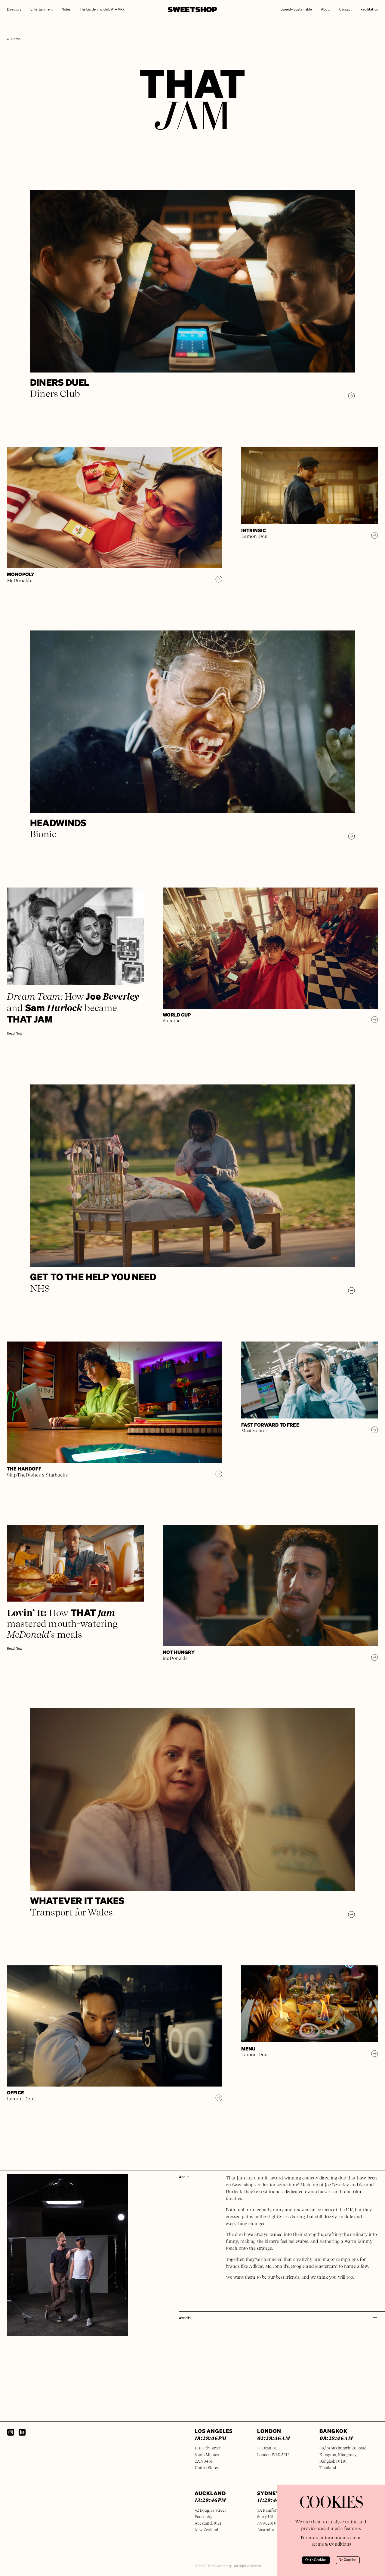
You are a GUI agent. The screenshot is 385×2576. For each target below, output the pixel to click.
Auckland (210, 2496)
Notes (66, 10)
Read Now (15, 1034)
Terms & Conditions (331, 2544)
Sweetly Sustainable (296, 10)
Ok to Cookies (316, 2560)
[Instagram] (11, 2432)
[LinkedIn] (22, 2432)
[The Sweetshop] (192, 10)
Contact (345, 10)
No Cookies (348, 2560)
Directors (14, 10)
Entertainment (42, 10)
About (326, 10)
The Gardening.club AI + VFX (102, 10)
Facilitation (369, 10)
